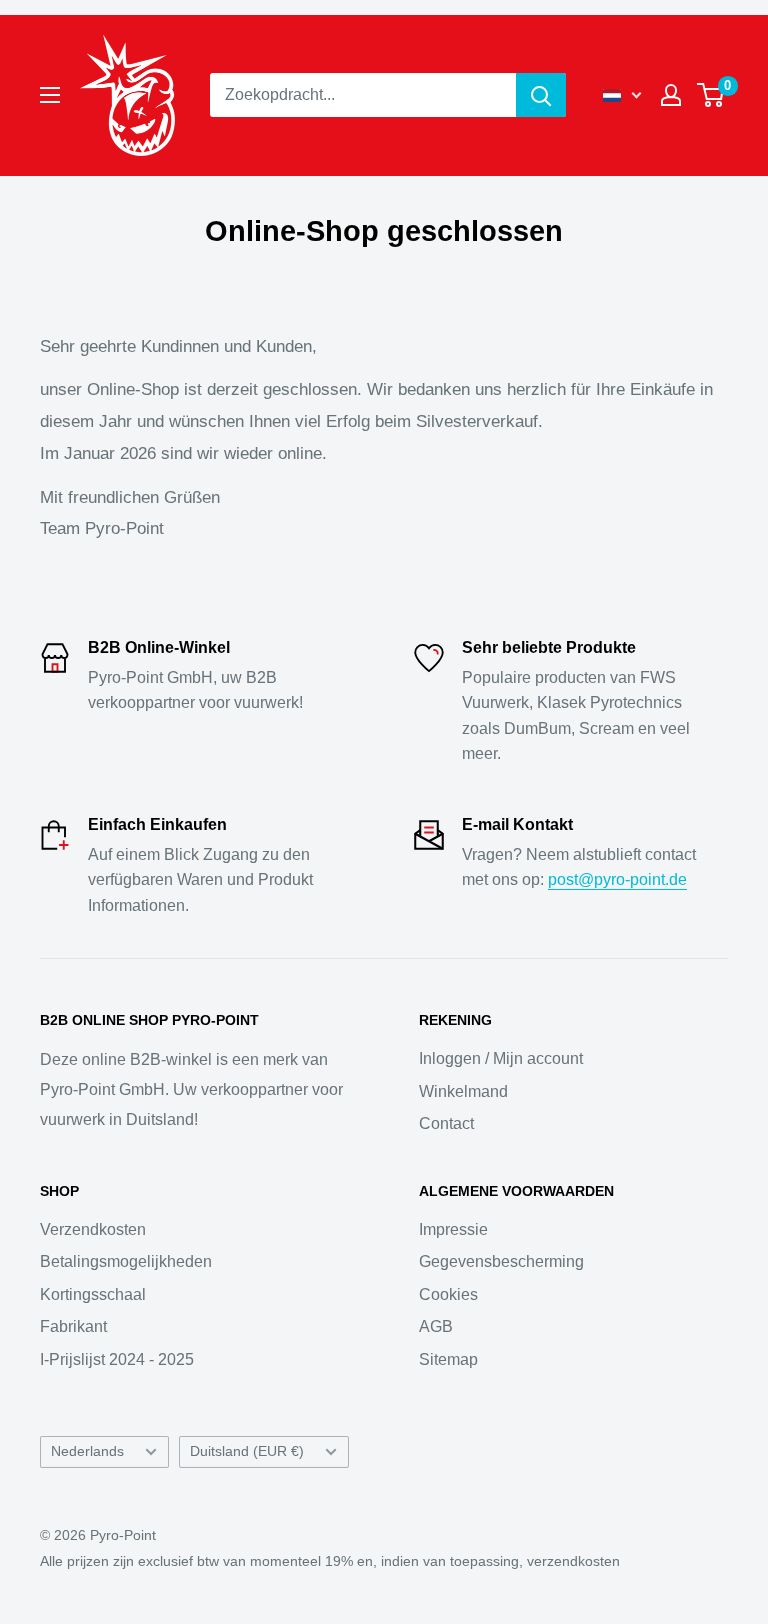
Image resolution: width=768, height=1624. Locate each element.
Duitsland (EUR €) (247, 1451)
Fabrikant (73, 1326)
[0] (711, 95)
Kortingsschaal (93, 1294)
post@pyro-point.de (617, 879)
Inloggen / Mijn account (501, 1058)
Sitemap (448, 1359)
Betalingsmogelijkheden (126, 1261)
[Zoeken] (541, 95)
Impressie (453, 1229)
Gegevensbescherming (501, 1261)
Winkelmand (463, 1091)
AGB (436, 1326)
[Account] (671, 95)
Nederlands (87, 1451)
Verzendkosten (93, 1229)
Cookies (448, 1294)
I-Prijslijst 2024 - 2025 (117, 1359)
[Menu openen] (50, 95)
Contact (446, 1123)
